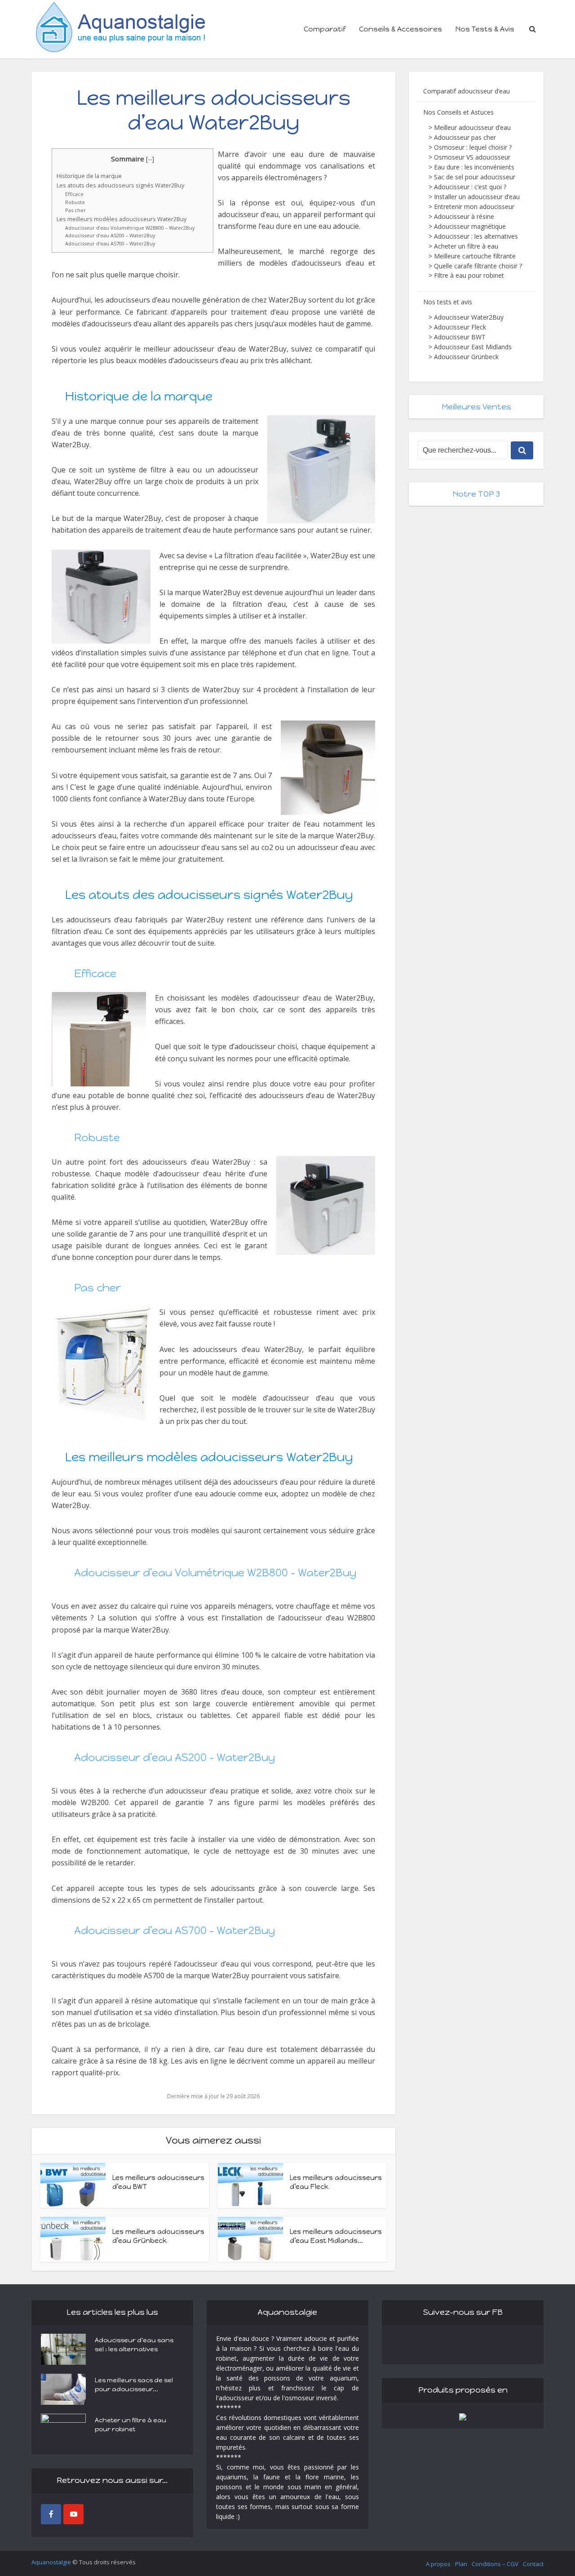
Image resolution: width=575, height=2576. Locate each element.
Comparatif (325, 29)
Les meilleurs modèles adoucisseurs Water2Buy (122, 219)
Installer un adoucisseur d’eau (477, 197)
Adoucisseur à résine (464, 216)
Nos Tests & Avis (485, 29)
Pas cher (75, 210)
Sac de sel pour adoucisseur (475, 177)
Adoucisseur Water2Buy (469, 317)
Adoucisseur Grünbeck (466, 357)
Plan (461, 2564)
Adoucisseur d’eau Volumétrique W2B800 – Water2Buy (130, 228)
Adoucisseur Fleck (460, 327)
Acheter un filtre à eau (466, 246)
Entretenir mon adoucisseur (474, 207)
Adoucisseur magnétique (470, 226)
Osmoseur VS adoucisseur (472, 157)
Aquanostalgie (51, 2562)
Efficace (74, 194)
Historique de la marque (89, 176)
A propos (438, 2564)
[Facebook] (51, 2514)
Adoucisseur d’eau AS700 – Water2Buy (110, 243)
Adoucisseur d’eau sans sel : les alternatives (134, 2345)
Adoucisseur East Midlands (473, 347)
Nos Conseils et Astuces (458, 112)
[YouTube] (73, 2514)
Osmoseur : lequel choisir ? (473, 147)
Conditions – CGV (495, 2564)
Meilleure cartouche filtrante (475, 256)
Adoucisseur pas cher (465, 137)
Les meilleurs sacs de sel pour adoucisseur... (134, 2385)
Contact (533, 2564)
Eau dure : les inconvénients (474, 167)
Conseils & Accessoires (400, 29)
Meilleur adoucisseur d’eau (472, 127)
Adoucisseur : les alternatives (476, 236)
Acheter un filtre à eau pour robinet (130, 2425)
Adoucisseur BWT (460, 337)
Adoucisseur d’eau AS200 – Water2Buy (110, 235)
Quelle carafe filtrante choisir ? (478, 266)
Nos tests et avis (448, 302)
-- (150, 159)
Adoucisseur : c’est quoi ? (470, 187)
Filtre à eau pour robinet (469, 275)
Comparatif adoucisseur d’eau (467, 91)
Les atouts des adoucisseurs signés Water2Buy (120, 185)
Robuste (75, 202)
